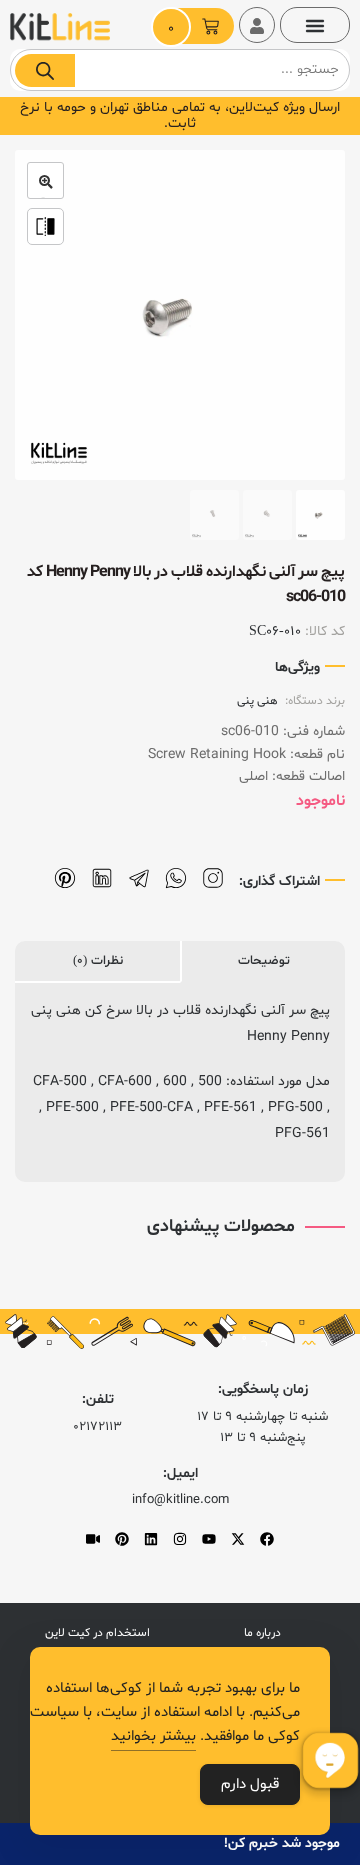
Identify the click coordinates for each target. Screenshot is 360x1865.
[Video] (93, 1539)
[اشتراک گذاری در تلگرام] (139, 878)
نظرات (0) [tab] (98, 961)
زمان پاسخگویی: (263, 1389)
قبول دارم (250, 1784)
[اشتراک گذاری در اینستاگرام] (213, 878)
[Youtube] (209, 1539)
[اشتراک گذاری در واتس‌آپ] (176, 878)
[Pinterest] (122, 1539)
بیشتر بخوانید (153, 1736)
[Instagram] (180, 1539)
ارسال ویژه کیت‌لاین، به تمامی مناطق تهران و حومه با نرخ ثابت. (180, 115)
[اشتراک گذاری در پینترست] (65, 878)
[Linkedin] (151, 1539)
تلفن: (98, 1399)
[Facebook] (267, 1539)
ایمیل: (180, 1473)
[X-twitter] (238, 1539)
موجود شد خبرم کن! (282, 1843)
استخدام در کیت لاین (97, 1633)
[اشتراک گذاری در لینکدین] (102, 878)
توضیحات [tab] (264, 961)
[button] (315, 25)
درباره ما (262, 1633)
